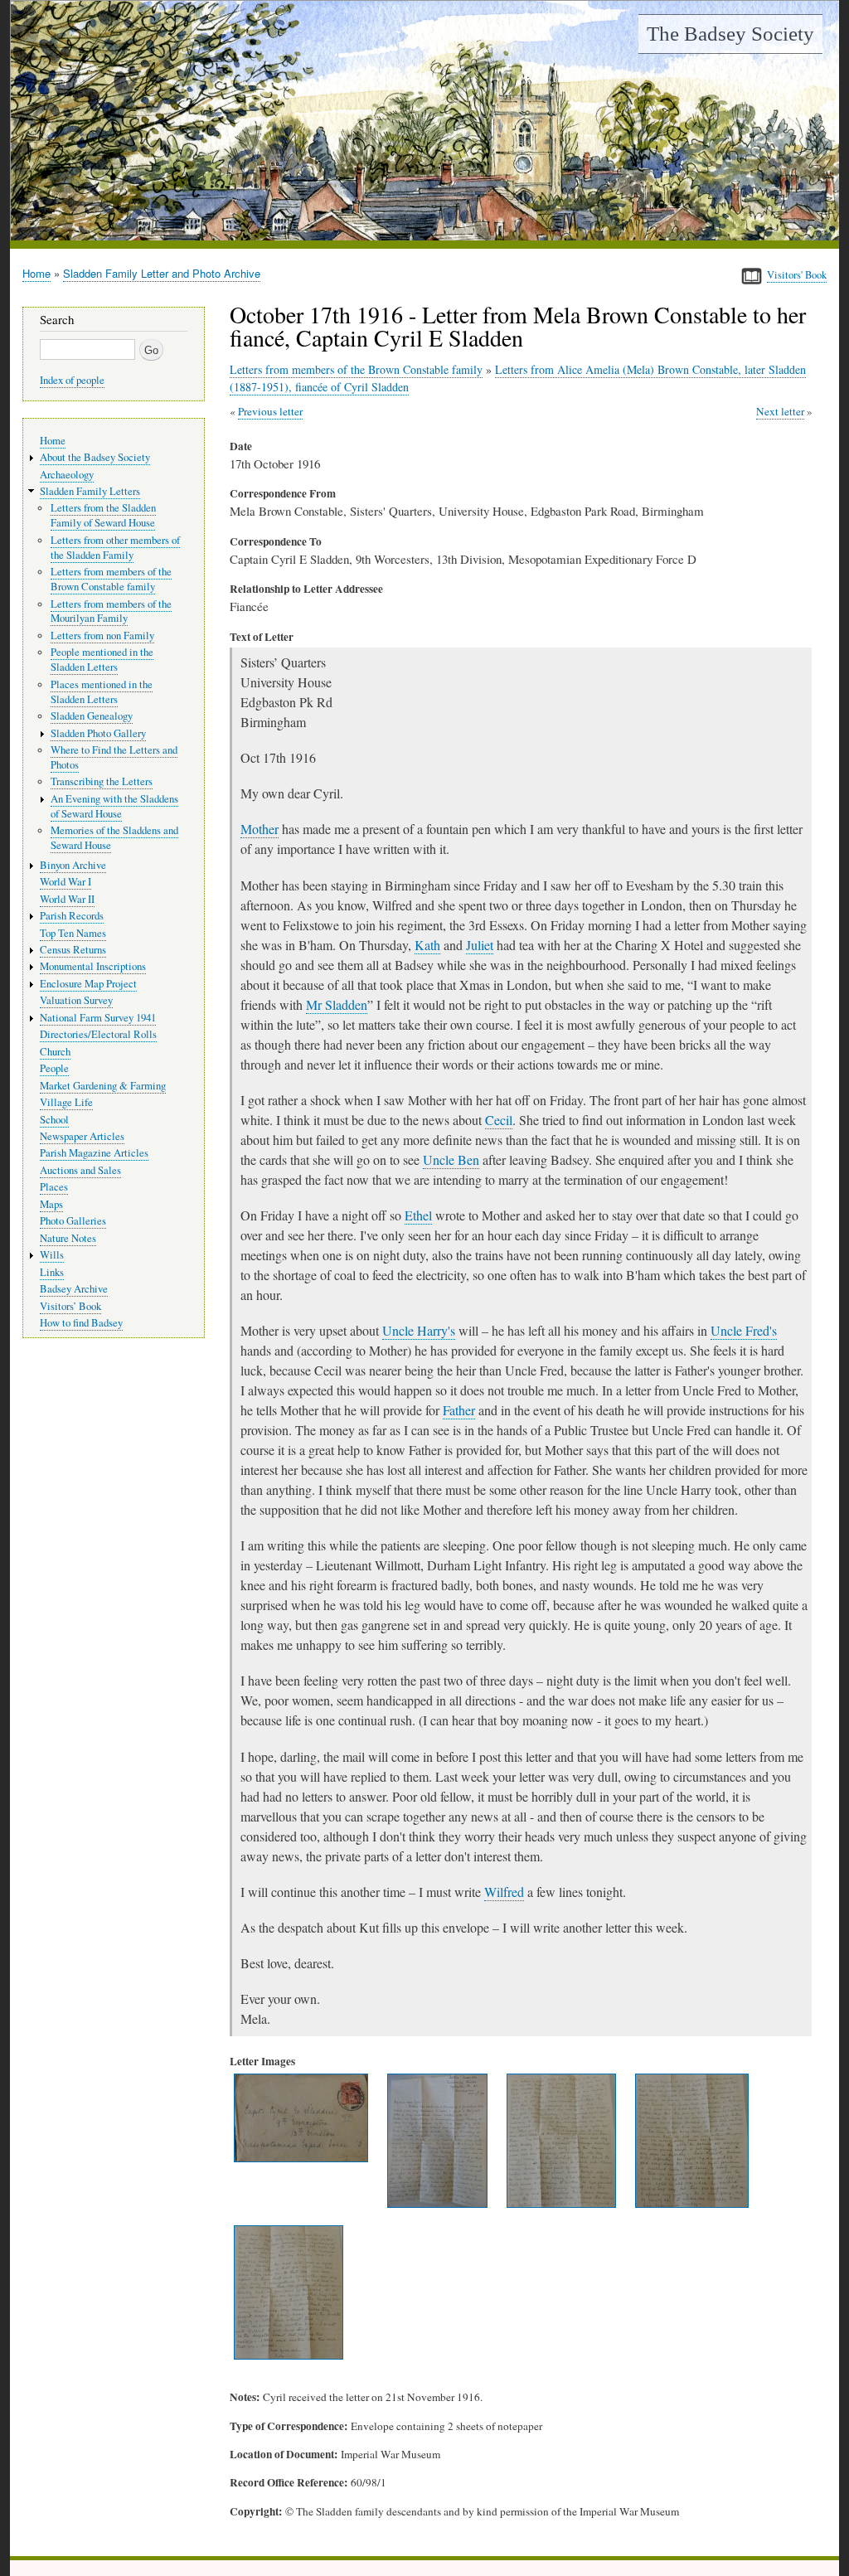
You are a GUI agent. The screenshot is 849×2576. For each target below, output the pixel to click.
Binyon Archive (73, 865)
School (54, 1120)
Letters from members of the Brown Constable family (356, 369)
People (54, 1068)
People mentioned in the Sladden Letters (102, 660)
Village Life (66, 1102)
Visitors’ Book (70, 1306)
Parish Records (72, 916)
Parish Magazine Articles (94, 1153)
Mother (260, 829)
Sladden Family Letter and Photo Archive (162, 273)
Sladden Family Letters (90, 491)
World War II (67, 899)
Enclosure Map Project (88, 984)
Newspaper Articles (82, 1136)
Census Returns (73, 950)
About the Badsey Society (95, 457)
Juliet (480, 945)
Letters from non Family (102, 636)
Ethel (418, 1215)
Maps (51, 1204)
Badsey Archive (74, 1289)
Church (55, 1052)
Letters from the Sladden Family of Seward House (103, 515)
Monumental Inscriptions (93, 966)
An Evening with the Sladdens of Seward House (114, 806)
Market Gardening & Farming (103, 1086)
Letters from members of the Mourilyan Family (111, 611)
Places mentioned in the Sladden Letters (102, 692)
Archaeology (67, 475)
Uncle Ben (451, 1159)
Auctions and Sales (80, 1170)
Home (36, 273)
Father (459, 1410)
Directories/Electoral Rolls (98, 1034)
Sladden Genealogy (92, 716)
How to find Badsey (81, 1323)
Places (54, 1187)
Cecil (499, 1120)
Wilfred (504, 1892)
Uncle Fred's (744, 1330)
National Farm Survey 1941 (98, 1018)
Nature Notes (68, 1238)
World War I (65, 882)
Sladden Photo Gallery (98, 733)
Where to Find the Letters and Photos (114, 757)
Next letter (780, 411)
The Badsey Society (730, 34)
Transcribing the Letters (102, 781)
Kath (427, 945)
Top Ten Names (73, 933)
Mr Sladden (337, 1004)
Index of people (72, 380)
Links (52, 1272)
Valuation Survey (76, 1000)
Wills (52, 1255)
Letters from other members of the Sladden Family (115, 548)
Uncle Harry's (419, 1330)
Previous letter (270, 411)
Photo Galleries (73, 1221)
